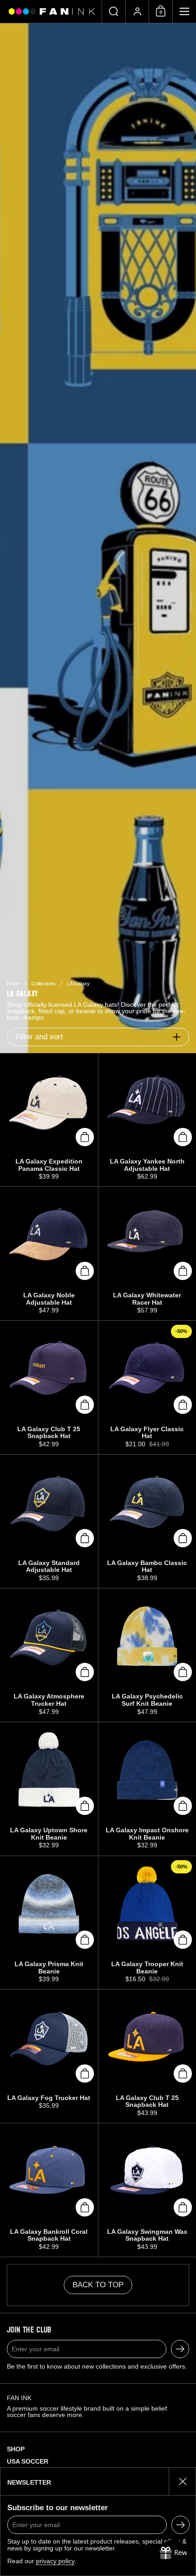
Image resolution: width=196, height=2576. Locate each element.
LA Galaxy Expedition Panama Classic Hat (49, 1120)
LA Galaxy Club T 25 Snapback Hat (49, 1387)
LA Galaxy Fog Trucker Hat (49, 2056)
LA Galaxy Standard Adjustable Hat (49, 1521)
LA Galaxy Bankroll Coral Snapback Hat (49, 2190)
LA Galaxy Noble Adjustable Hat (49, 1254)
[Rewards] (173, 2553)
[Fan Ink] (51, 11)
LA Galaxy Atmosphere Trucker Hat (49, 1655)
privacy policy (55, 2561)
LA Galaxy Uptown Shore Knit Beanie (49, 1789)
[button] (113, 11)
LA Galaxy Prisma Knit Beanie (49, 1923)
